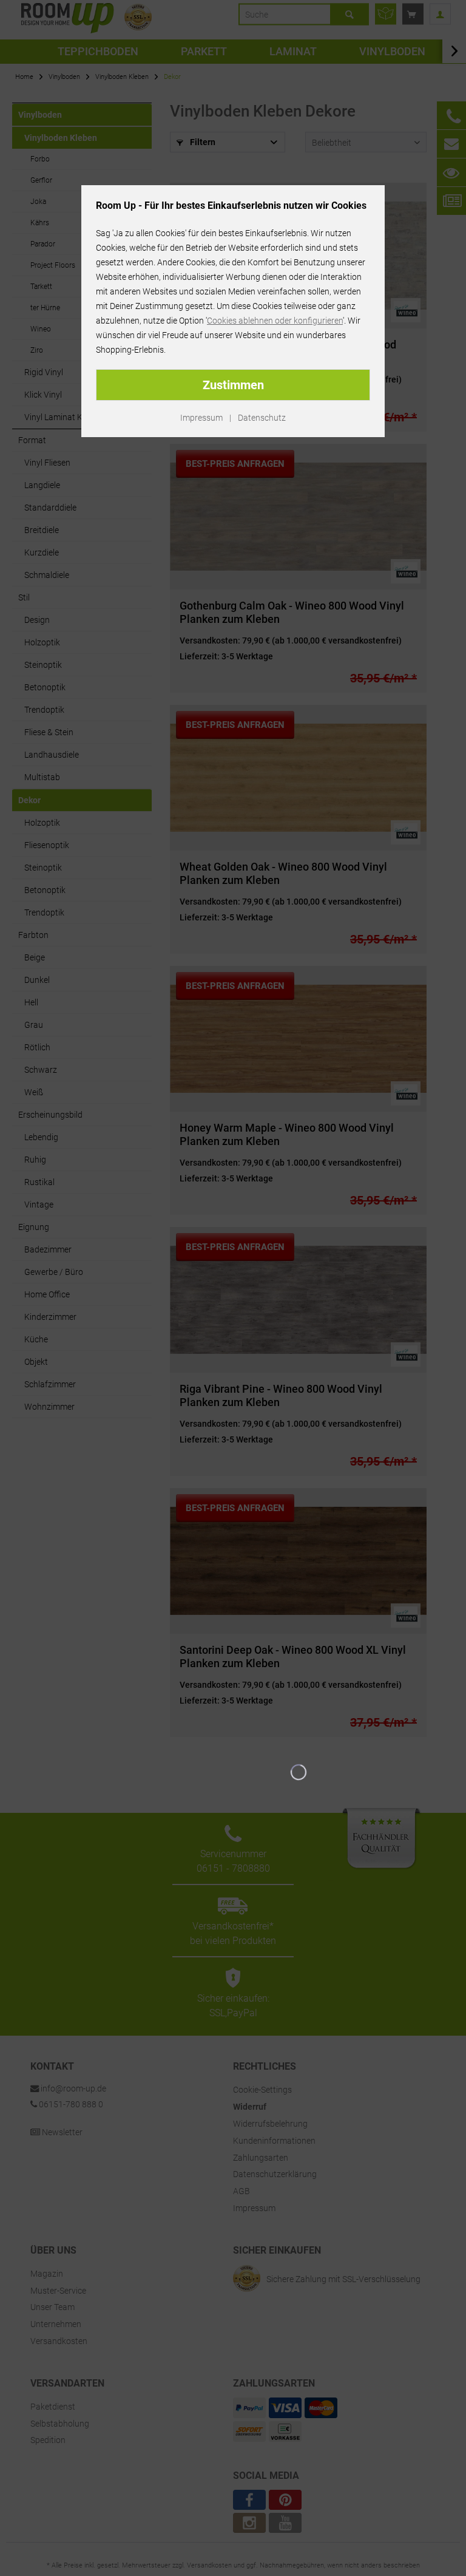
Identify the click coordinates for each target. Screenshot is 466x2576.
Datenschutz (262, 418)
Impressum (201, 418)
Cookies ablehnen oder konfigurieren (275, 321)
